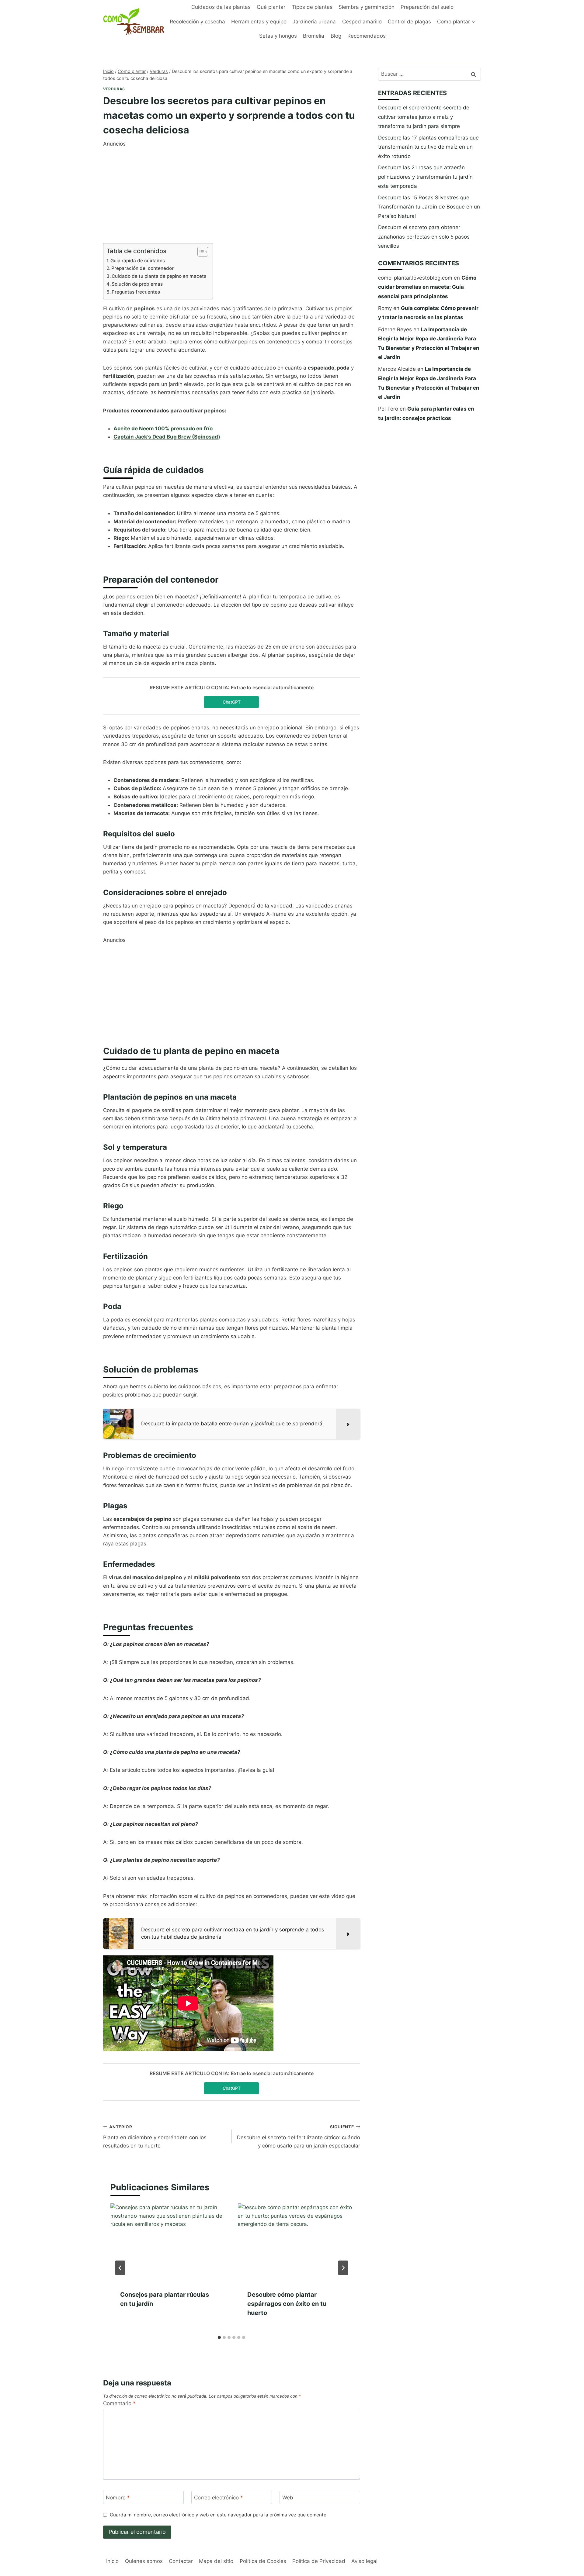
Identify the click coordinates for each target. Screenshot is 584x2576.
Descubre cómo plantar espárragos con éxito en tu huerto (287, 2304)
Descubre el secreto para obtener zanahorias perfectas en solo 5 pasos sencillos (424, 237)
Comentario (119, 2403)
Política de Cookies (263, 2561)
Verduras (114, 89)
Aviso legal (364, 2561)
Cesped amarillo (362, 22)
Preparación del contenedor (143, 268)
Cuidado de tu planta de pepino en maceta (159, 276)
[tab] (219, 2337)
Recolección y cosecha (197, 22)
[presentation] (168, 2242)
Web (288, 2498)
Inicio (112, 2561)
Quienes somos (144, 2561)
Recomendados (367, 36)
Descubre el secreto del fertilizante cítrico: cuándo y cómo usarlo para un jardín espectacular (298, 2137)
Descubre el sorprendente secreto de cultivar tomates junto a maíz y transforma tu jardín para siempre (424, 117)
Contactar (181, 2561)
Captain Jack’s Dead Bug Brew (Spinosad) (167, 437)
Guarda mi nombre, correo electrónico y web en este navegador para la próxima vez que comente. (219, 2515)
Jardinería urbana (314, 22)
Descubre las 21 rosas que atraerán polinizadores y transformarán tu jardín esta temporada (425, 177)
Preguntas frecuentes (136, 292)
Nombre (118, 2498)
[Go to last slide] (120, 2268)
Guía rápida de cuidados (138, 261)
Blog (336, 36)
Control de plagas (409, 22)
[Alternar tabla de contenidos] (200, 252)
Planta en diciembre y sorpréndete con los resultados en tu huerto (155, 2137)
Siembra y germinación (367, 7)
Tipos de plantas (312, 7)
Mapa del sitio (216, 2561)
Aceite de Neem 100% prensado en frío (163, 429)
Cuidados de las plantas (221, 7)
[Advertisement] (232, 191)
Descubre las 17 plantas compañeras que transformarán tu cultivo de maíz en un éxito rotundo (428, 147)
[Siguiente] (343, 2268)
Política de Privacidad (319, 2561)
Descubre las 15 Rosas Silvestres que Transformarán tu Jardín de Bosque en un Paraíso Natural (429, 207)
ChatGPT (232, 702)
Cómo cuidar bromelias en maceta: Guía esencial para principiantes (427, 287)
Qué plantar (271, 7)
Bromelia (314, 36)
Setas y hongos (278, 36)
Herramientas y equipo (259, 22)
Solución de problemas (137, 284)
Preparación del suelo (427, 7)
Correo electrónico (219, 2498)
